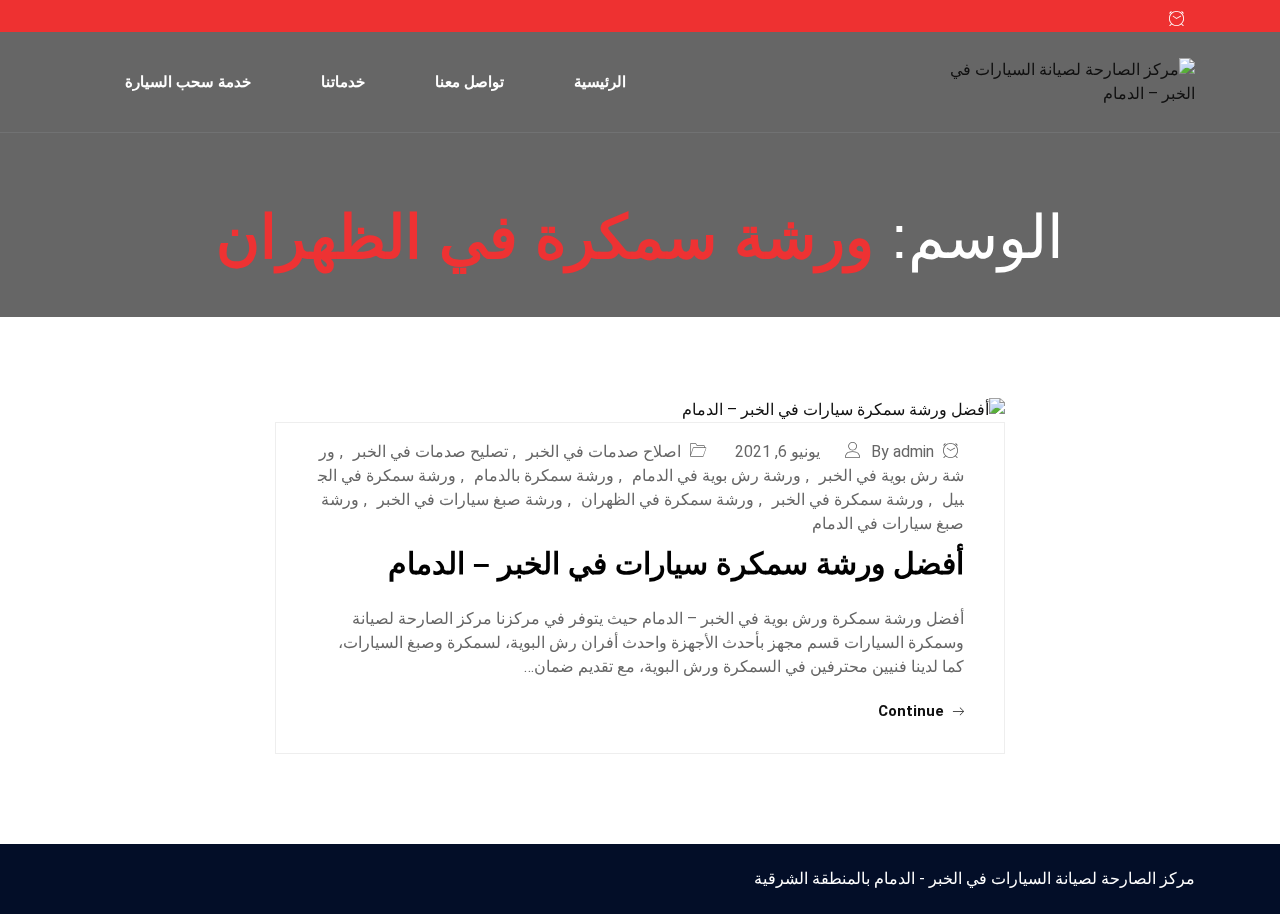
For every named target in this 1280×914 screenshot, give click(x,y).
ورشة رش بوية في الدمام (716, 475)
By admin (902, 451)
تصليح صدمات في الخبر (430, 451)
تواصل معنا (469, 81)
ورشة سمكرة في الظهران (667, 499)
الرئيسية (600, 81)
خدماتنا (343, 81)
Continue (913, 711)
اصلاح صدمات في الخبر (603, 451)
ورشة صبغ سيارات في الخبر (470, 499)
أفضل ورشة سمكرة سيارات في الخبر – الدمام (676, 563)
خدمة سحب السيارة (188, 81)
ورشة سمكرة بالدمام (544, 475)
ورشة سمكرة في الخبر (848, 499)
